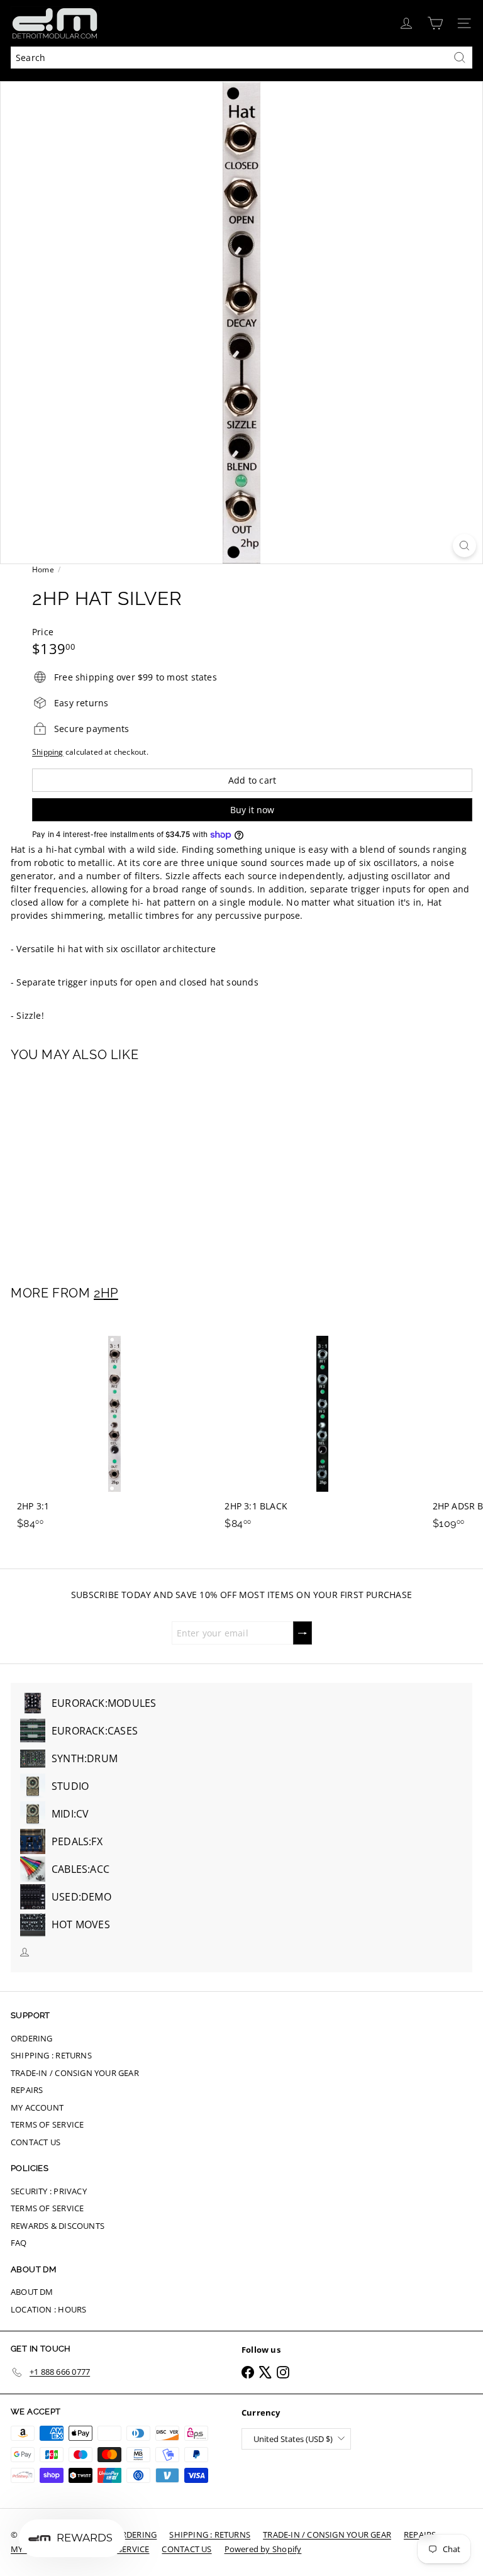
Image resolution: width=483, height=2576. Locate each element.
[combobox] (241, 58)
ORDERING (32, 2038)
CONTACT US (36, 2142)
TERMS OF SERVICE (47, 2124)
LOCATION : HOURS (48, 2309)
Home (43, 569)
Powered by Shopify (263, 2549)
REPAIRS (27, 2090)
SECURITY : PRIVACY (49, 2191)
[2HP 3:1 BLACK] (322, 1427)
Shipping (48, 752)
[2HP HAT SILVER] (89, 1166)
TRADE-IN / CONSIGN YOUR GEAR (75, 2073)
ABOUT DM (32, 2292)
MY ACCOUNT (37, 2107)
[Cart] (435, 23)
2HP (106, 1293)
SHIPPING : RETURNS (51, 2055)
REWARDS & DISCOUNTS (58, 2226)
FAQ (19, 2243)
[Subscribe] (303, 1633)
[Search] (460, 58)
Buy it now (252, 810)
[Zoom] (464, 546)
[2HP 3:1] (114, 1427)
